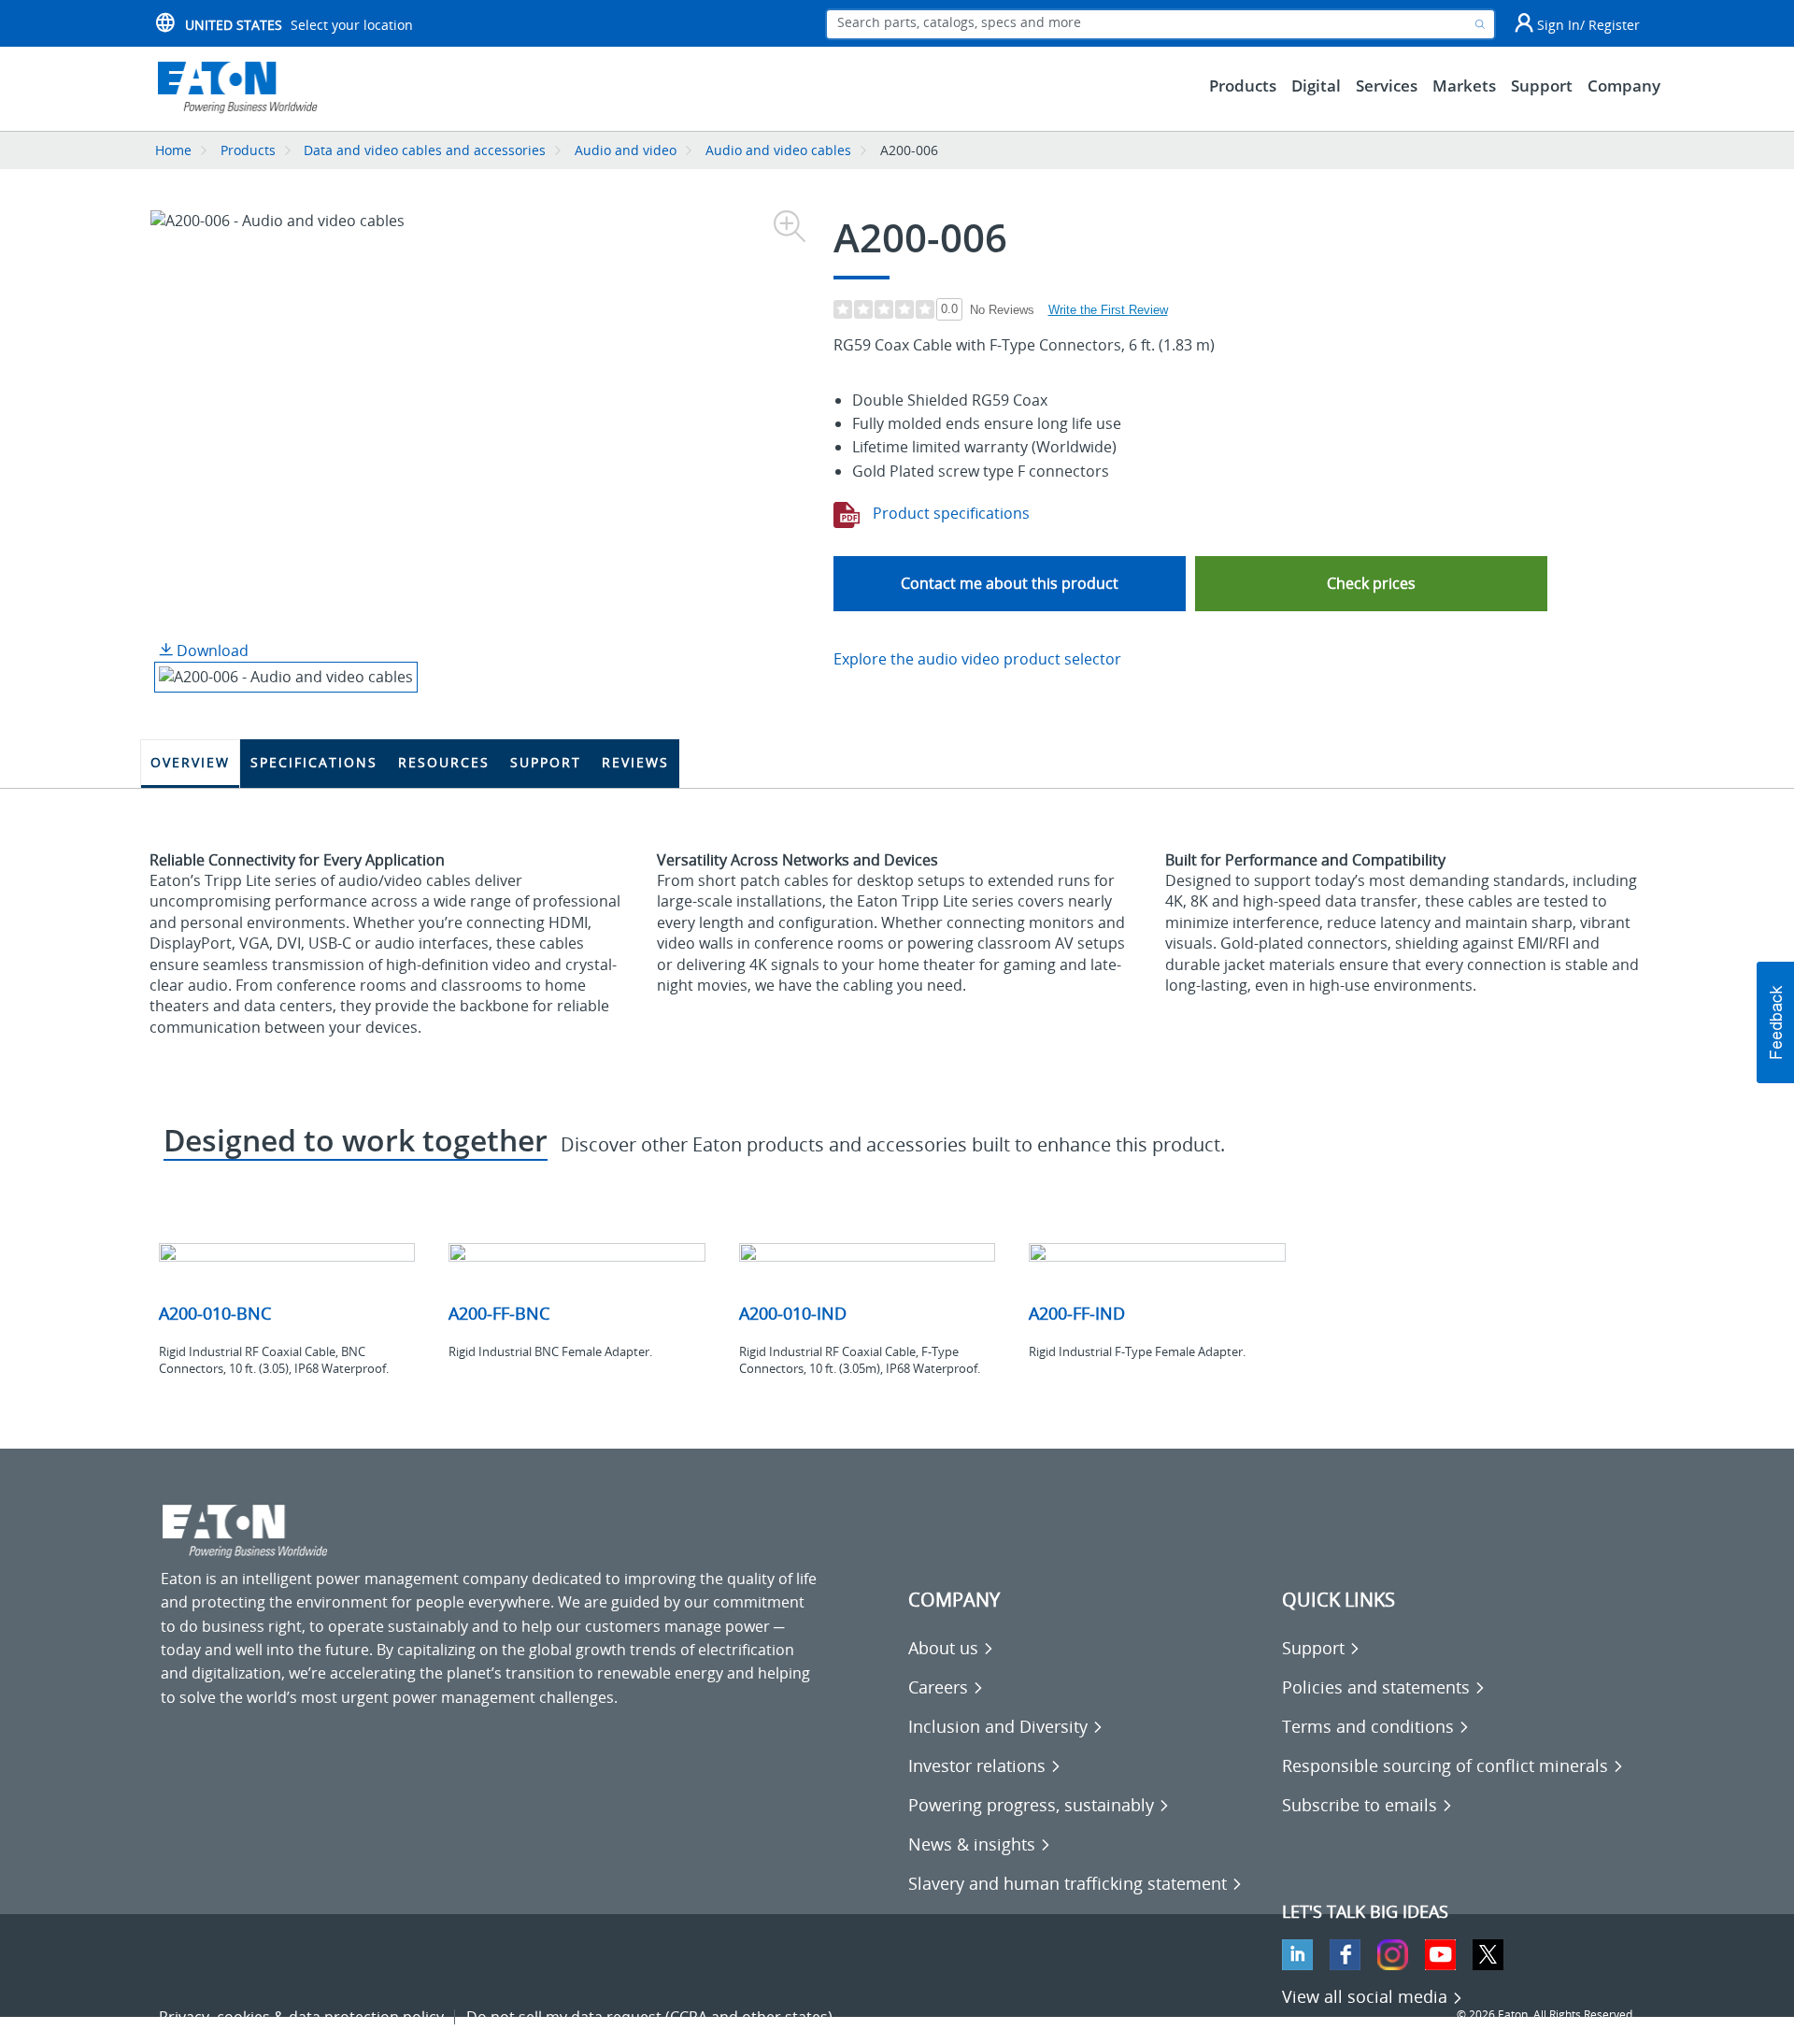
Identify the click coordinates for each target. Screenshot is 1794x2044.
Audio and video (626, 150)
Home (173, 150)
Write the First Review (1108, 310)
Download (211, 650)
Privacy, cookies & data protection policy (301, 2017)
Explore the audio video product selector (977, 659)
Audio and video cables (778, 150)
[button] (1371, 584)
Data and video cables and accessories (427, 150)
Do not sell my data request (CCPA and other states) (649, 2017)
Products (248, 150)
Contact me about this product (1010, 583)
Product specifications (949, 513)
